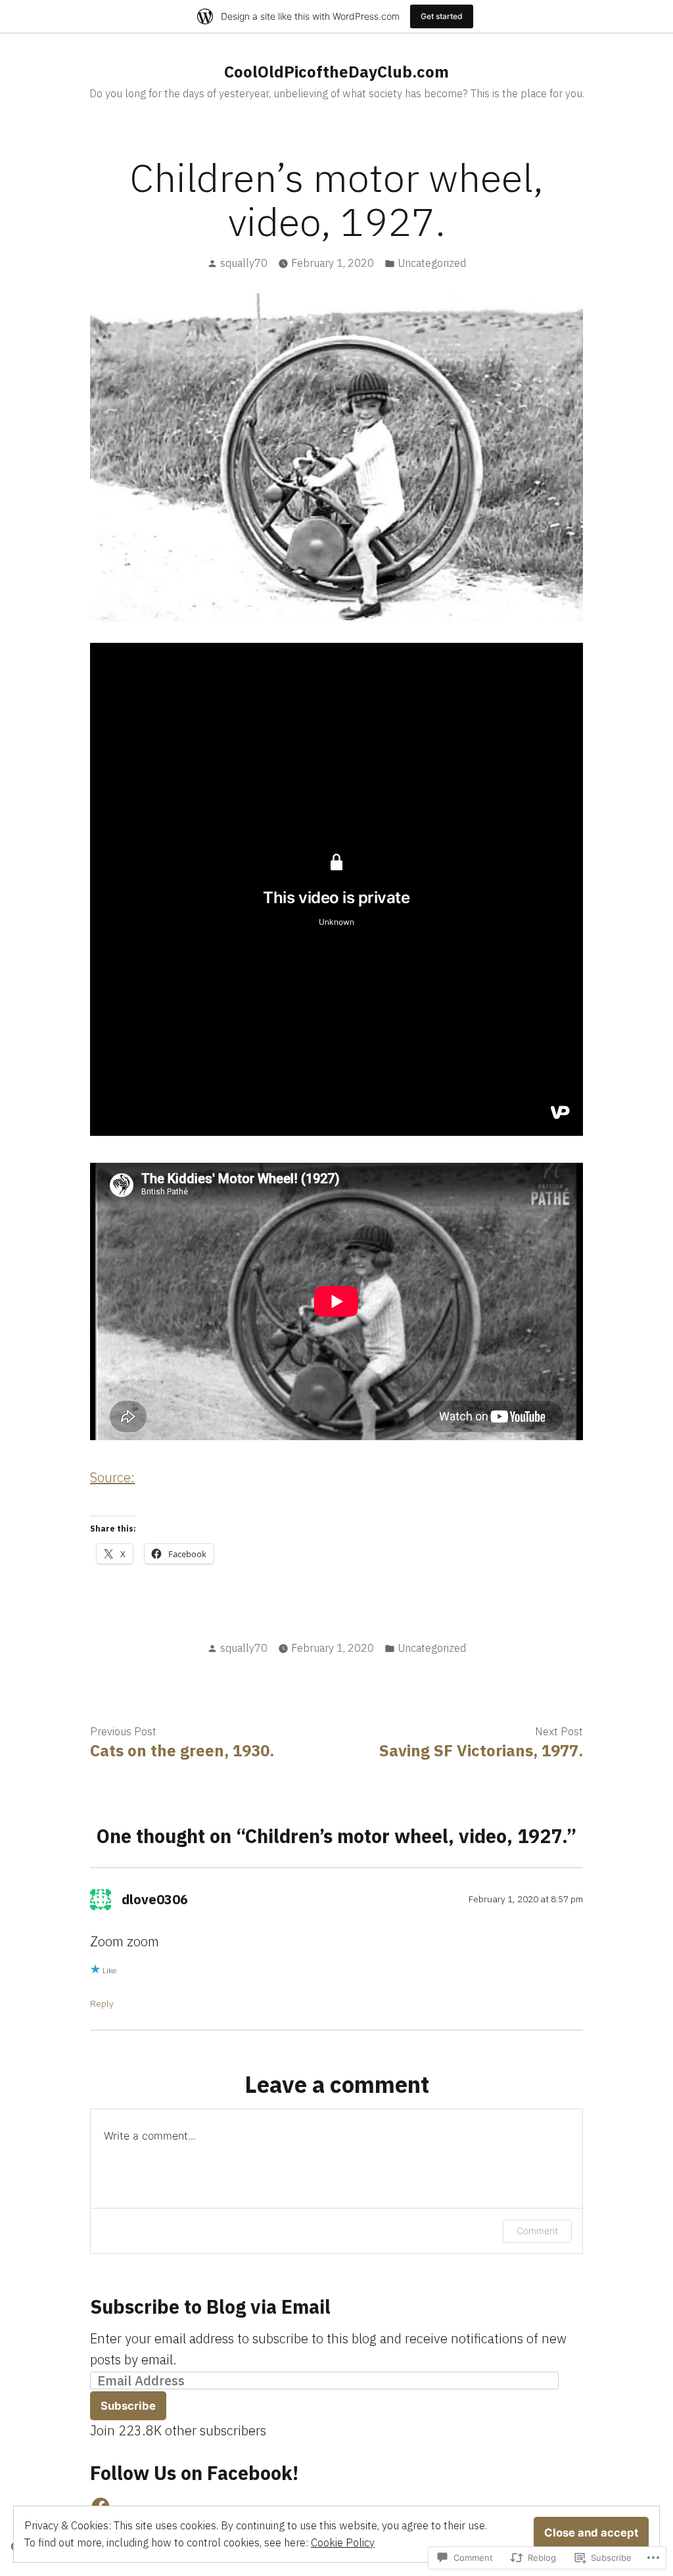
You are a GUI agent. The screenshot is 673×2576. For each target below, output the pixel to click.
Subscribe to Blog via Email (210, 2307)
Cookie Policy (343, 2542)
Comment (537, 2231)
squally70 (244, 263)
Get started (442, 16)
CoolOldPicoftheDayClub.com (336, 72)
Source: (112, 1477)
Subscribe (128, 2406)
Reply (102, 2003)
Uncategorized (432, 263)
